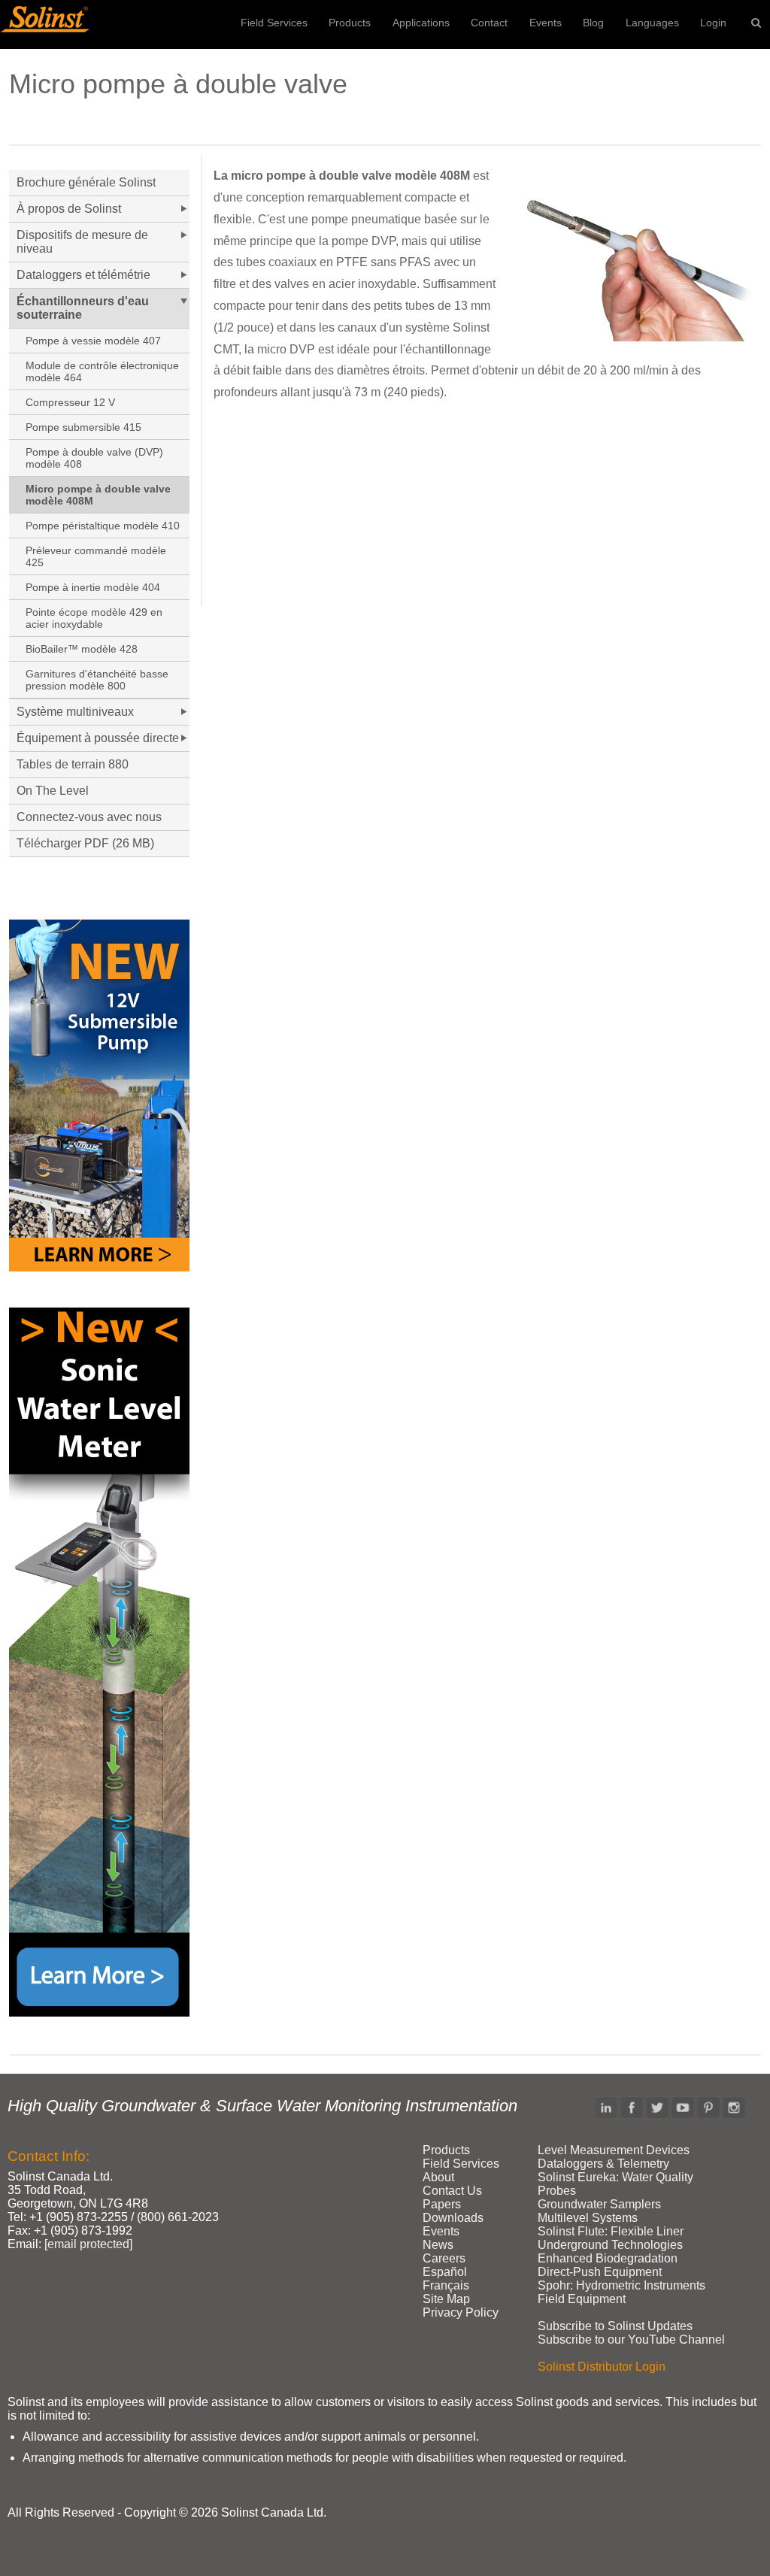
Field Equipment (582, 2299)
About (438, 2177)
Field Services (274, 23)
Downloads (453, 2218)
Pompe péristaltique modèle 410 (103, 526)
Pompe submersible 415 (83, 427)
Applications (421, 23)
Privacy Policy (461, 2312)
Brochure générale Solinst (86, 182)
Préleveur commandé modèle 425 (96, 556)
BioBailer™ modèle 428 (82, 649)
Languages (652, 23)
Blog (593, 23)
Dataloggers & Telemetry (603, 2164)
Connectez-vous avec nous (89, 817)
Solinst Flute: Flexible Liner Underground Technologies (611, 2238)
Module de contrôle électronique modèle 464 (102, 371)
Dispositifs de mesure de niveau (82, 242)
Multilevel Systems (588, 2218)
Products (350, 23)
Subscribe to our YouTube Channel (631, 2340)
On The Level (53, 791)
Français (446, 2285)
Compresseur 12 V (70, 402)
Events (546, 23)
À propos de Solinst (69, 209)
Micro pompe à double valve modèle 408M (98, 495)
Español (445, 2272)
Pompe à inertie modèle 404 (93, 587)
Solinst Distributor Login (602, 2367)
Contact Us (452, 2191)
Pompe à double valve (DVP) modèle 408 (94, 458)
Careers (444, 2258)
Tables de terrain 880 (73, 764)
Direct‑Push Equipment (600, 2272)
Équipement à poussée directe (98, 738)
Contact (489, 23)
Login (713, 23)
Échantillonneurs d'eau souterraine (83, 308)
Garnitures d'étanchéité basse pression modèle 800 (97, 680)
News (438, 2245)
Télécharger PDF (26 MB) (85, 843)
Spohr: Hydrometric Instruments (621, 2285)
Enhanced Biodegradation (608, 2258)
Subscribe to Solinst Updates (615, 2326)
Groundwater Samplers (599, 2204)
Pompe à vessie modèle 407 (93, 341)
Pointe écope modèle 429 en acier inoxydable (94, 618)
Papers (442, 2204)
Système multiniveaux (75, 712)
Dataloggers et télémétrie (83, 275)
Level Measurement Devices (614, 2150)
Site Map (446, 2299)
